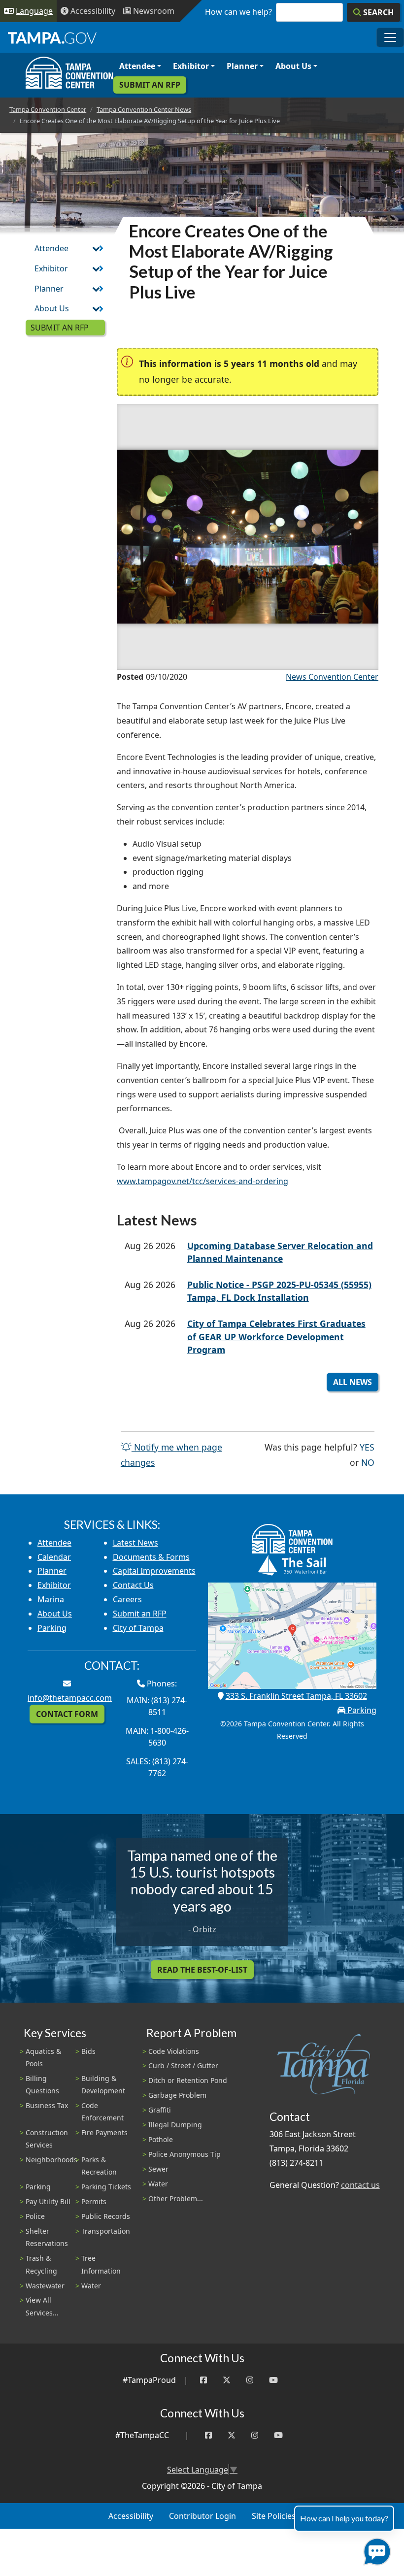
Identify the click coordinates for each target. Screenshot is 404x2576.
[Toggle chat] (375, 2550)
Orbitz (204, 1929)
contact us (360, 2185)
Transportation (106, 2231)
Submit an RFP (150, 85)
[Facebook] (203, 2380)
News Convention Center (332, 677)
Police (35, 2216)
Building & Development (103, 2084)
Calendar (54, 1557)
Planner (242, 66)
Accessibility (131, 2516)
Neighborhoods (51, 2160)
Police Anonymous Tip (185, 2154)
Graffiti (160, 2110)
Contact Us (133, 1585)
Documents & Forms (151, 1557)
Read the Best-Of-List (202, 1970)
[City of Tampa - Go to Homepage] (52, 37)
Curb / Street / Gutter (183, 2065)
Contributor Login (202, 2516)
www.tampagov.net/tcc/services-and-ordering (202, 1181)
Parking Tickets (106, 2187)
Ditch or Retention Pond (188, 2080)
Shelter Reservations (47, 2237)
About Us (293, 66)
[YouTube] (273, 2380)
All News (353, 1382)
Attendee (137, 66)
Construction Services (47, 2139)
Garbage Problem (177, 2095)
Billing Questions (42, 2084)
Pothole (161, 2139)
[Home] (69, 73)
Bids (88, 2051)
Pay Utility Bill (48, 2201)
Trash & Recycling (41, 2264)
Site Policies (274, 2516)
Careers (127, 1599)
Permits (94, 2201)
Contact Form (67, 1714)
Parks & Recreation (99, 2166)
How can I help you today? (344, 2518)
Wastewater (45, 2286)
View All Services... (42, 2306)
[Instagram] (250, 2380)
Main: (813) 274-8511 (157, 1706)
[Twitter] (227, 2380)
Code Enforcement (102, 2112)
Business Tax (47, 2105)
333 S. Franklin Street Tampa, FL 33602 (296, 1696)
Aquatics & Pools (43, 2057)
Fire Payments (104, 2132)
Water (91, 2286)
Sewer (158, 2169)
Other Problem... (176, 2198)
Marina (51, 1599)
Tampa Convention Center (48, 109)
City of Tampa (138, 1628)
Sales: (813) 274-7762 (157, 1767)
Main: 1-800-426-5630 (157, 1737)
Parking (52, 1628)
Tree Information (101, 2264)
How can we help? (238, 12)
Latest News (135, 1543)
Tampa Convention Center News (144, 109)
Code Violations (174, 2051)
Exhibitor (191, 66)
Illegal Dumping (175, 2125)
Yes (367, 1447)
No (368, 1462)
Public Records (106, 2216)
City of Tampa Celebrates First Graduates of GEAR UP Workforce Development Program (276, 1337)
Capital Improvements (154, 1571)
